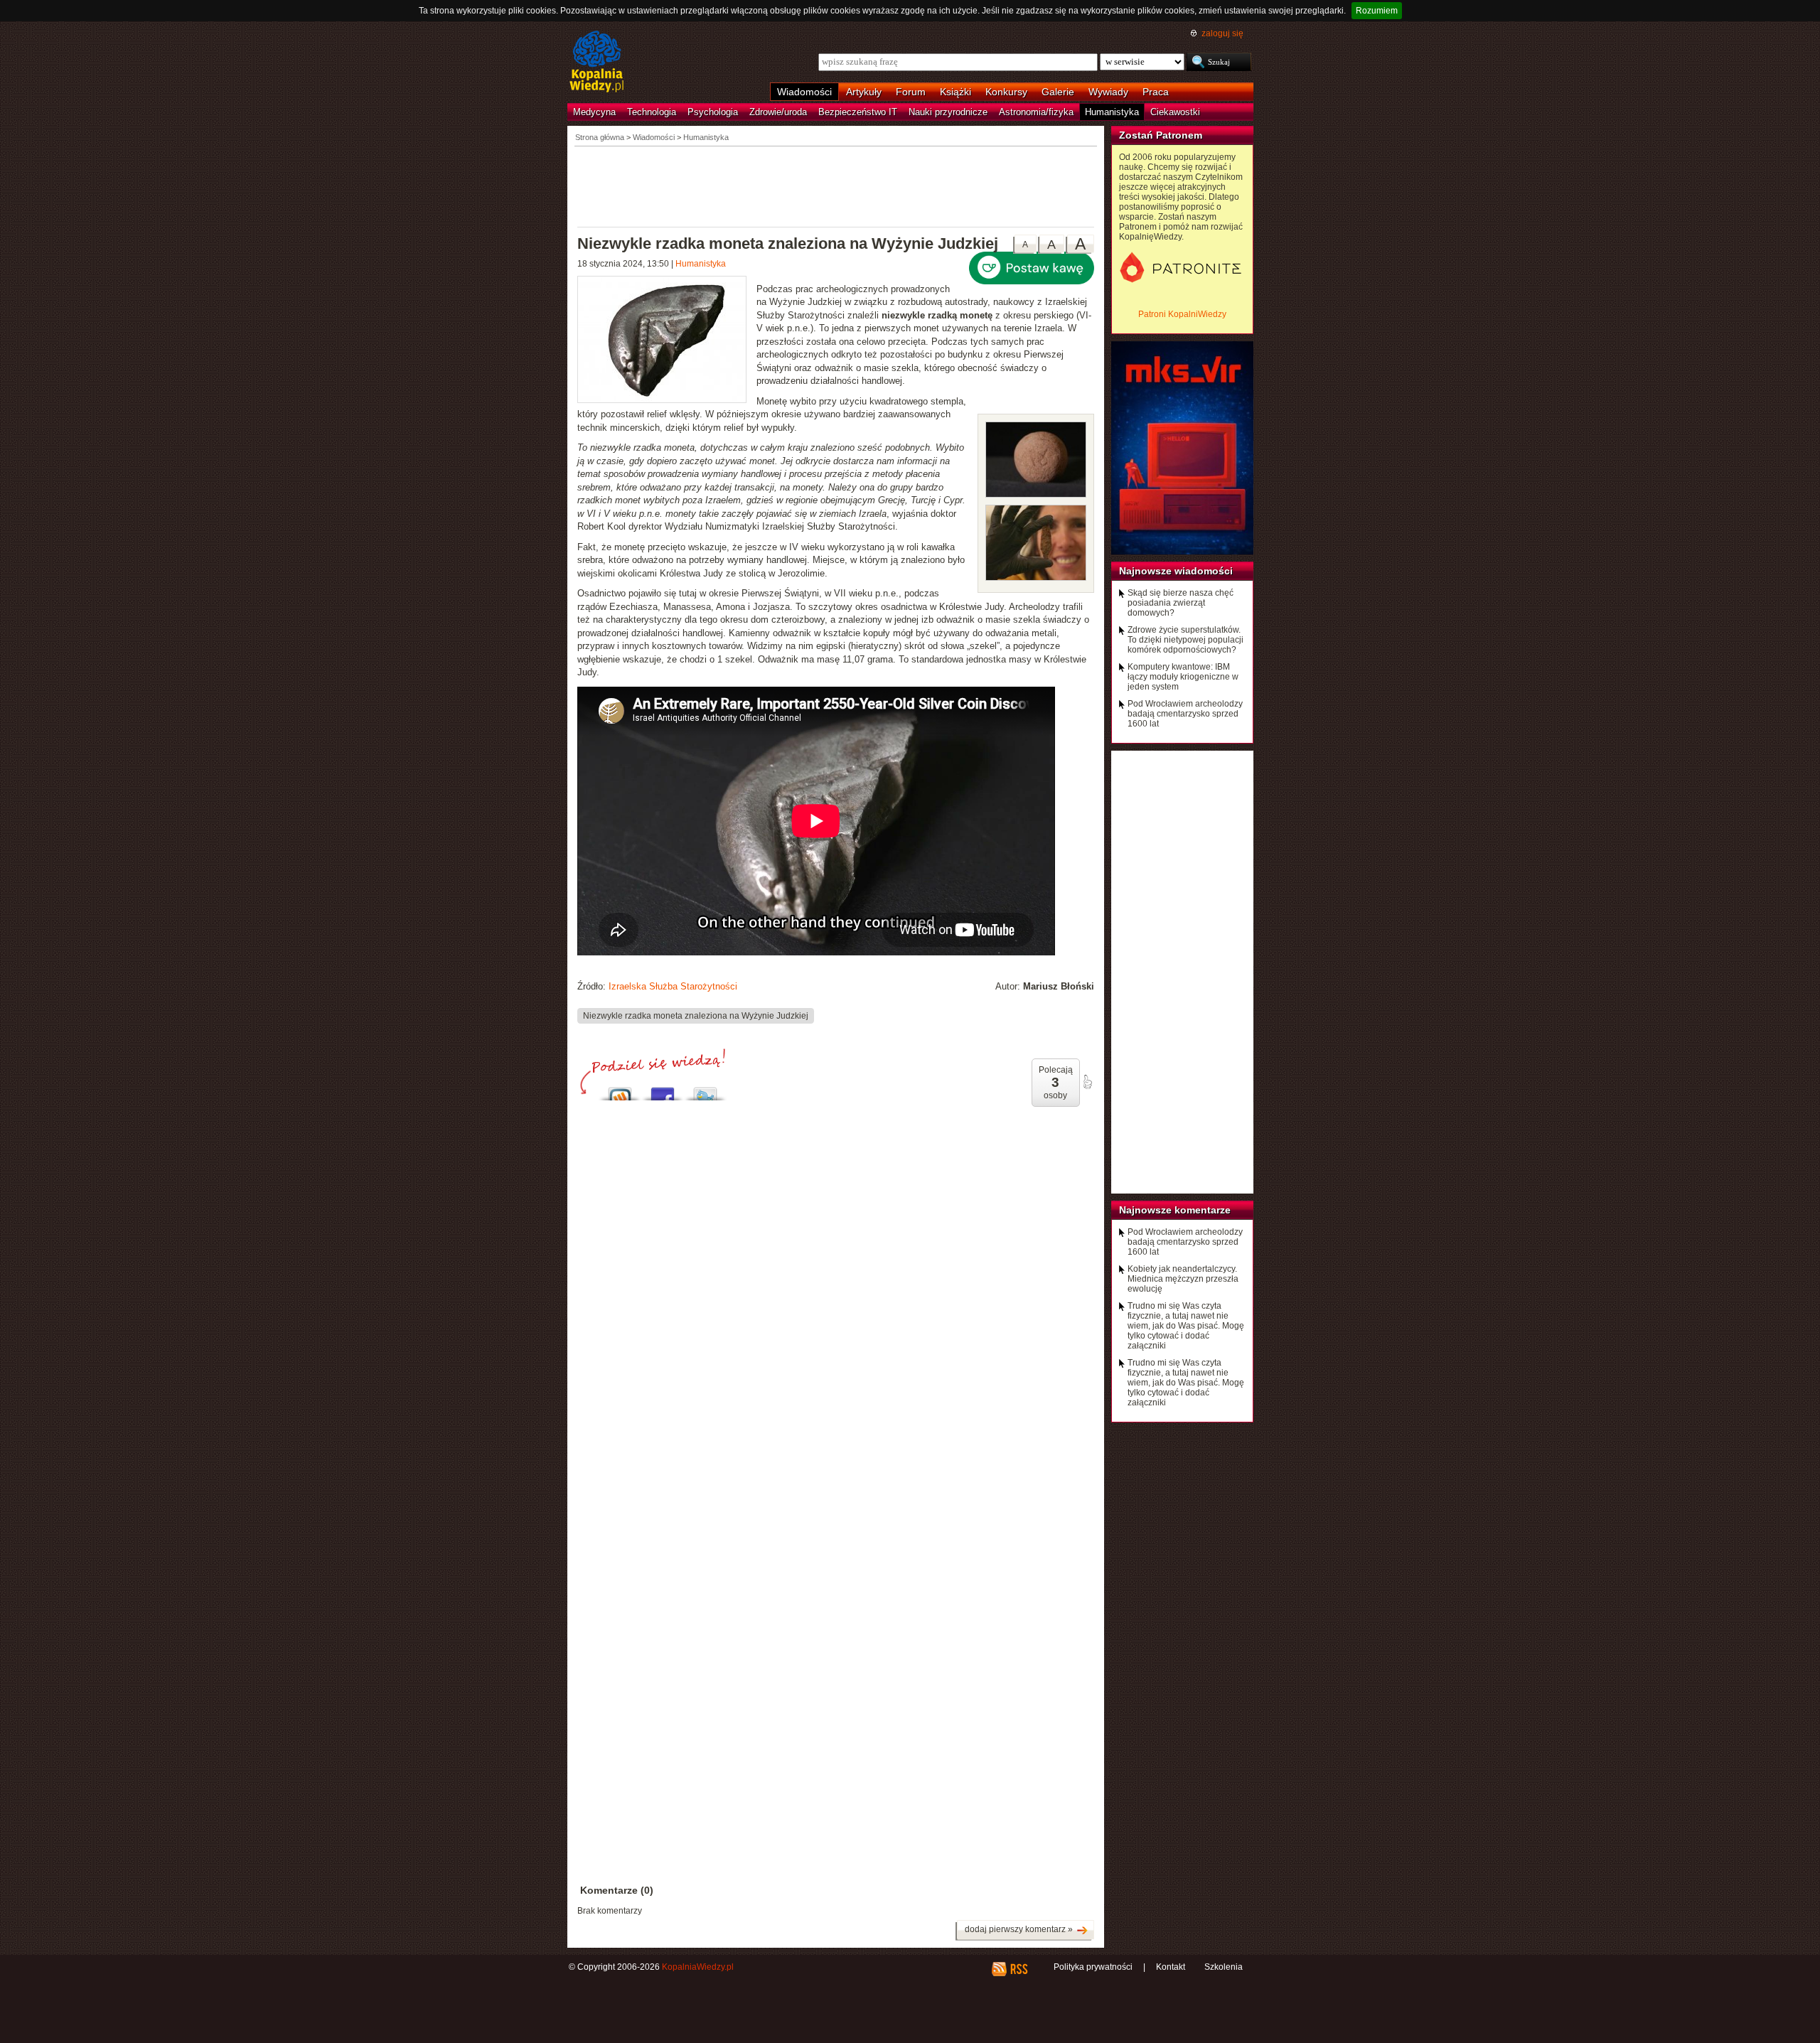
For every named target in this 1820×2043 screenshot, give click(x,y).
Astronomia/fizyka (1036, 112)
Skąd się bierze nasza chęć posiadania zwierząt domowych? (1181, 603)
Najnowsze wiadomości (1176, 571)
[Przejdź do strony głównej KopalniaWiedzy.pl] (597, 63)
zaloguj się (1222, 33)
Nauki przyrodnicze (948, 112)
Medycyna (594, 112)
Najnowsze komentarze (1175, 1210)
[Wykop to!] (620, 1090)
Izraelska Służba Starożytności (673, 986)
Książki (955, 92)
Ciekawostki (1175, 112)
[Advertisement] (836, 186)
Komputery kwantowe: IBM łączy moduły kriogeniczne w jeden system (1183, 677)
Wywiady (1108, 92)
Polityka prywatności (1093, 1967)
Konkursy (1006, 92)
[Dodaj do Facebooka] (663, 1090)
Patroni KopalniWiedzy (1182, 314)
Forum (911, 92)
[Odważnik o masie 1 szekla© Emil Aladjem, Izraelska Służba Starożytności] (1036, 494)
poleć (1087, 1082)
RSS (1018, 1969)
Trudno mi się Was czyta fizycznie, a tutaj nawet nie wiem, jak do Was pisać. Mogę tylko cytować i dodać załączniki (1186, 1326)
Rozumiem (1377, 11)
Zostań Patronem (1161, 135)
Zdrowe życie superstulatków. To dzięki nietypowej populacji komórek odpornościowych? (1185, 640)
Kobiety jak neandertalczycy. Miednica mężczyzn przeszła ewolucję (1183, 1279)
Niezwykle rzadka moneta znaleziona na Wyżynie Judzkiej (696, 1016)
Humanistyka (1112, 112)
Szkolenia (1224, 1967)
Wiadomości (804, 92)
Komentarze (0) (617, 1890)
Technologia (652, 112)
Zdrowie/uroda (778, 112)
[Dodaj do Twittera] (705, 1090)
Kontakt (1171, 1967)
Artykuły (864, 92)
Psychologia (713, 112)
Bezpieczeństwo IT (858, 112)
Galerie (1058, 92)
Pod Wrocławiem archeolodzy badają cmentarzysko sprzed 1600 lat (1185, 714)
